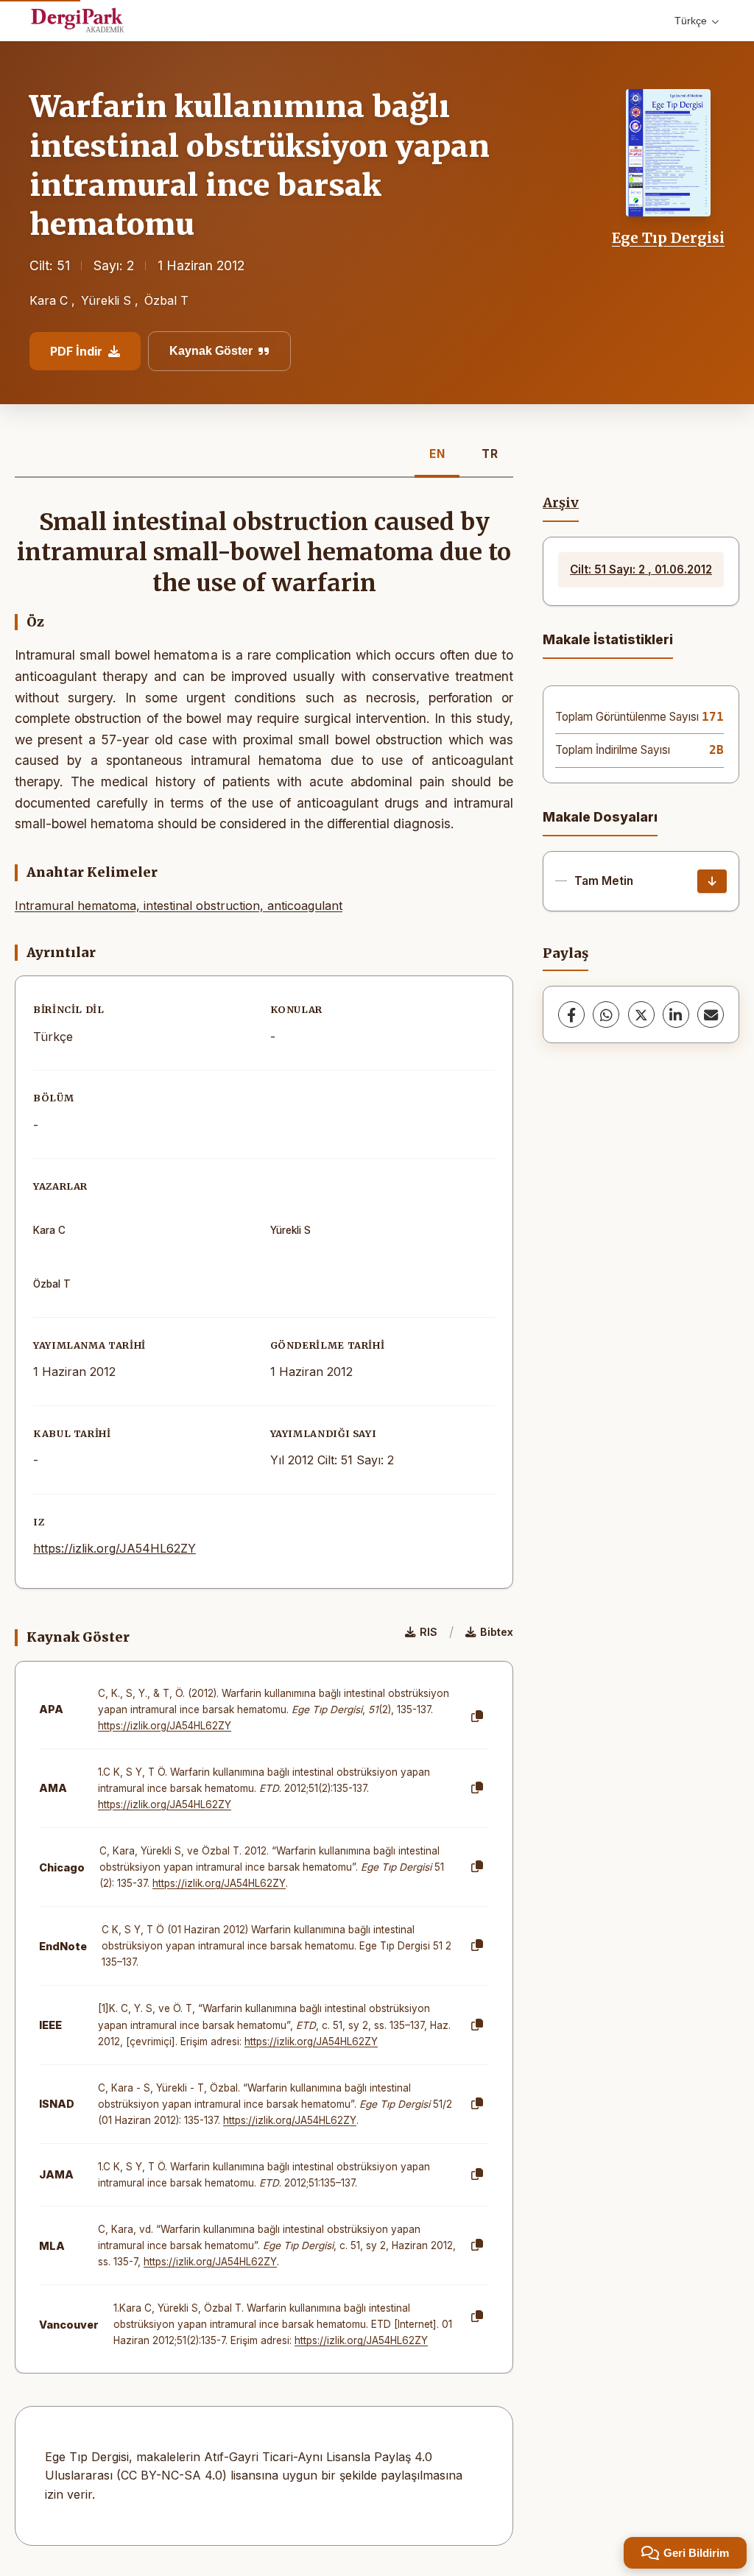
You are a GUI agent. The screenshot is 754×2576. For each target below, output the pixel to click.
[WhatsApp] (606, 1014)
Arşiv (561, 503)
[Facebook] (571, 1014)
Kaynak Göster (211, 351)
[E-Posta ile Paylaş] (711, 1014)
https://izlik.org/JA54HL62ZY (114, 1548)
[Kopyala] (477, 1717)
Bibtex (497, 1632)
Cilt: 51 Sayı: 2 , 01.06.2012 (641, 569)
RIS (429, 1632)
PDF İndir (76, 351)
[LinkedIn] (676, 1014)
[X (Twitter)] (641, 1014)
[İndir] (712, 881)
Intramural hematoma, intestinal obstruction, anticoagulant (179, 906)
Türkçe (691, 21)
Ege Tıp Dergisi (668, 238)
